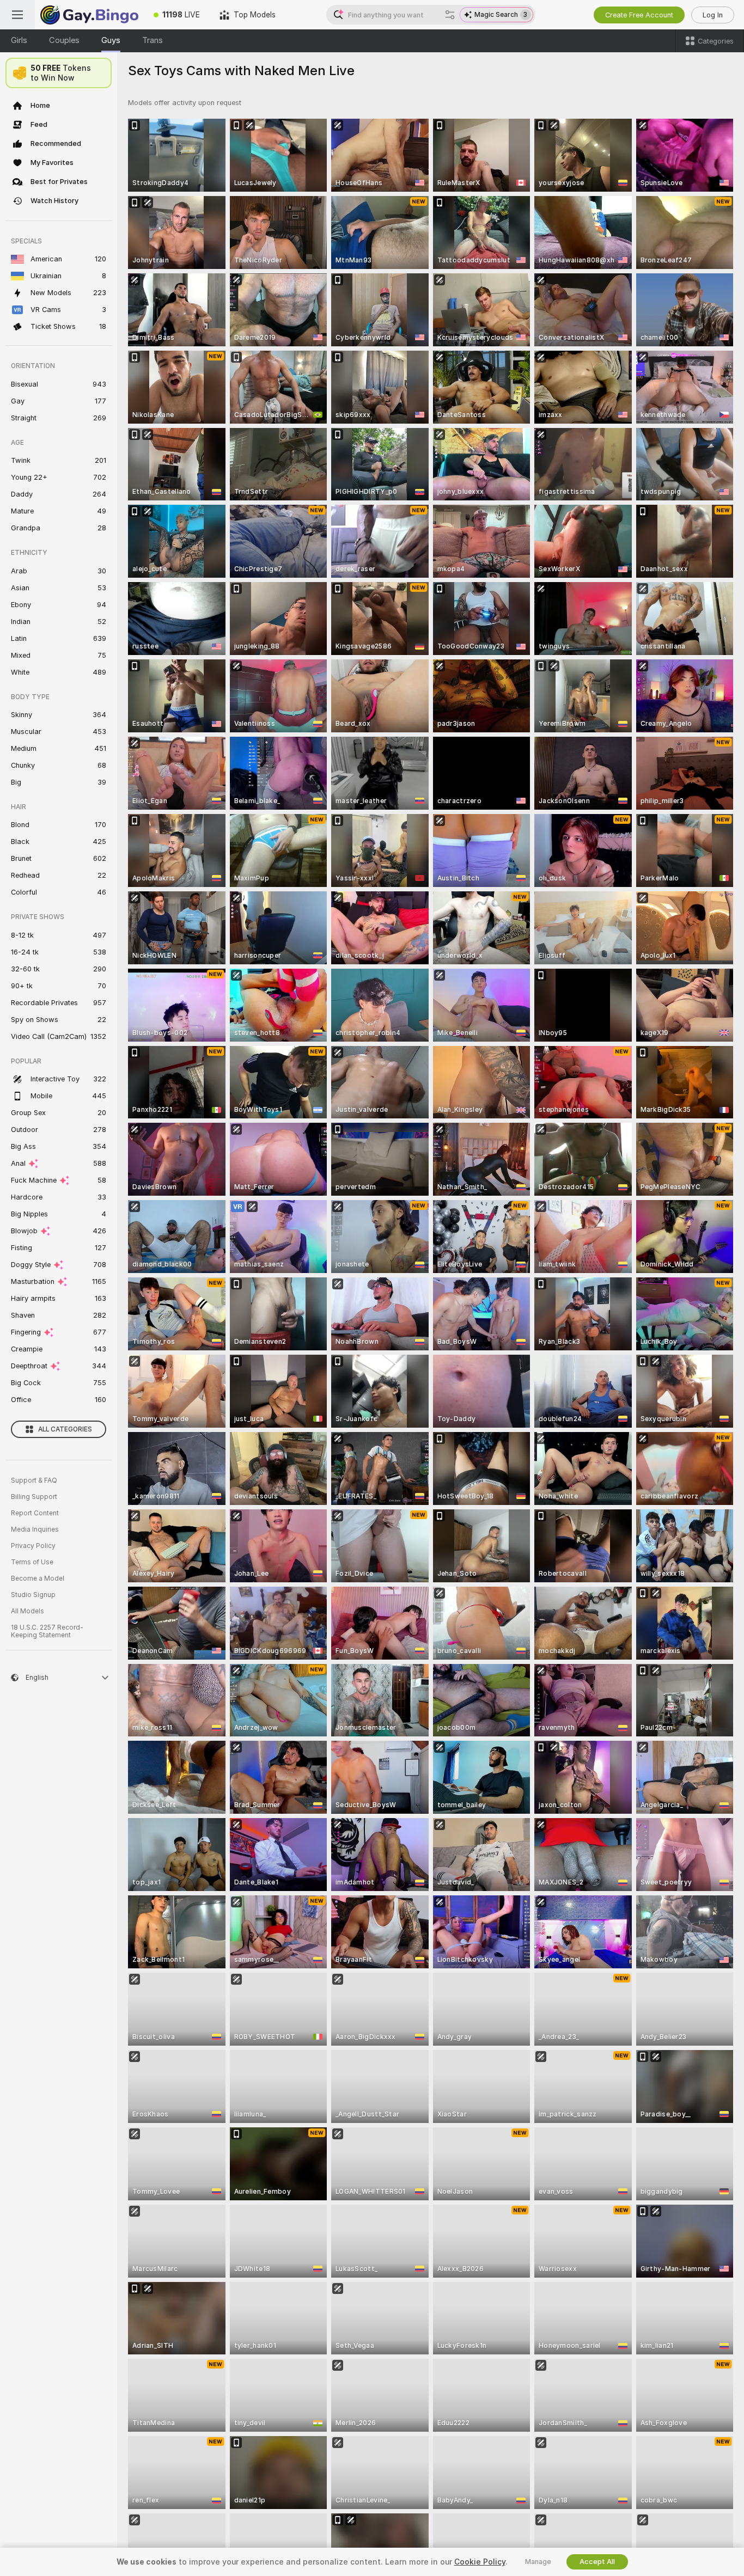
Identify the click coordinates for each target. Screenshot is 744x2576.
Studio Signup (33, 1595)
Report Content (35, 1513)
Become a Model (38, 1578)
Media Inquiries (35, 1529)
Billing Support (34, 1497)
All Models (28, 1611)
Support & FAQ (34, 1480)
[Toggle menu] (17, 15)
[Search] (450, 15)
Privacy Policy (33, 1546)
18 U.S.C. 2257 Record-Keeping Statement (47, 1631)
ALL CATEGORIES (65, 1429)
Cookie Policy (480, 2562)
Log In (713, 15)
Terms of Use (32, 1562)
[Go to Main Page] (89, 15)
